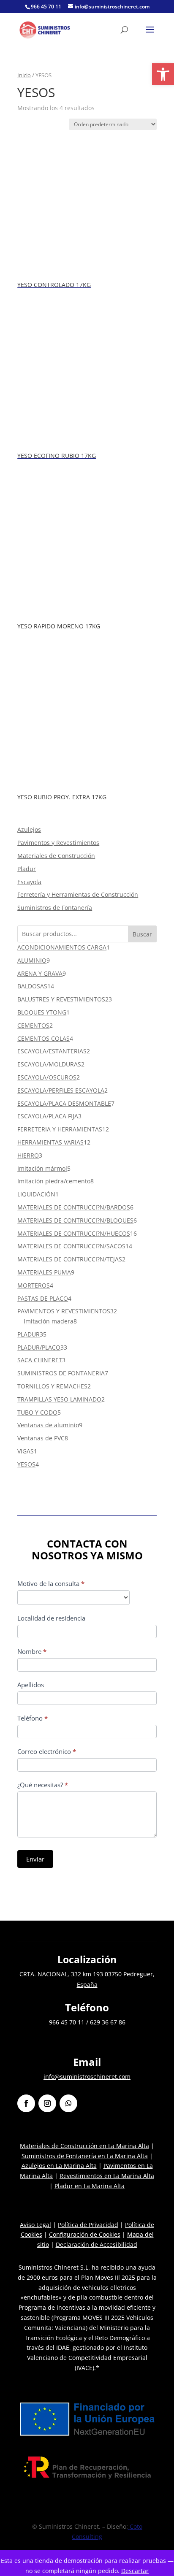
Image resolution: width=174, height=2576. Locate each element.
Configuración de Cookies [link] (85, 2234)
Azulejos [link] (29, 829)
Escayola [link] (29, 882)
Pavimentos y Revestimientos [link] (58, 843)
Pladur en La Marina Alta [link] (90, 2186)
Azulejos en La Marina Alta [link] (59, 2166)
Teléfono (33, 1718)
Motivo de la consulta (51, 1583)
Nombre (32, 1651)
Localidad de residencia (51, 1618)
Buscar (142, 934)
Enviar (35, 1859)
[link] (163, 74)
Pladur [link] (27, 869)
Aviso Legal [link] (35, 2225)
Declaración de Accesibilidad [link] (97, 2245)
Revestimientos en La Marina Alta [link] (107, 2176)
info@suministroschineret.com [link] (87, 2077)
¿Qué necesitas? (43, 1785)
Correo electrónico (47, 1751)
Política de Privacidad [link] (88, 2225)
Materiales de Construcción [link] (56, 856)
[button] (150, 35)
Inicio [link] (24, 75)
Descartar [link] (135, 2571)
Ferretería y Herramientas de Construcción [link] (78, 894)
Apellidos (31, 1685)
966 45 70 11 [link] (67, 2022)
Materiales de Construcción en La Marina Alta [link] (84, 2146)
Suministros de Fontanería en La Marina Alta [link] (85, 2156)
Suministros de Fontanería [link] (55, 908)
